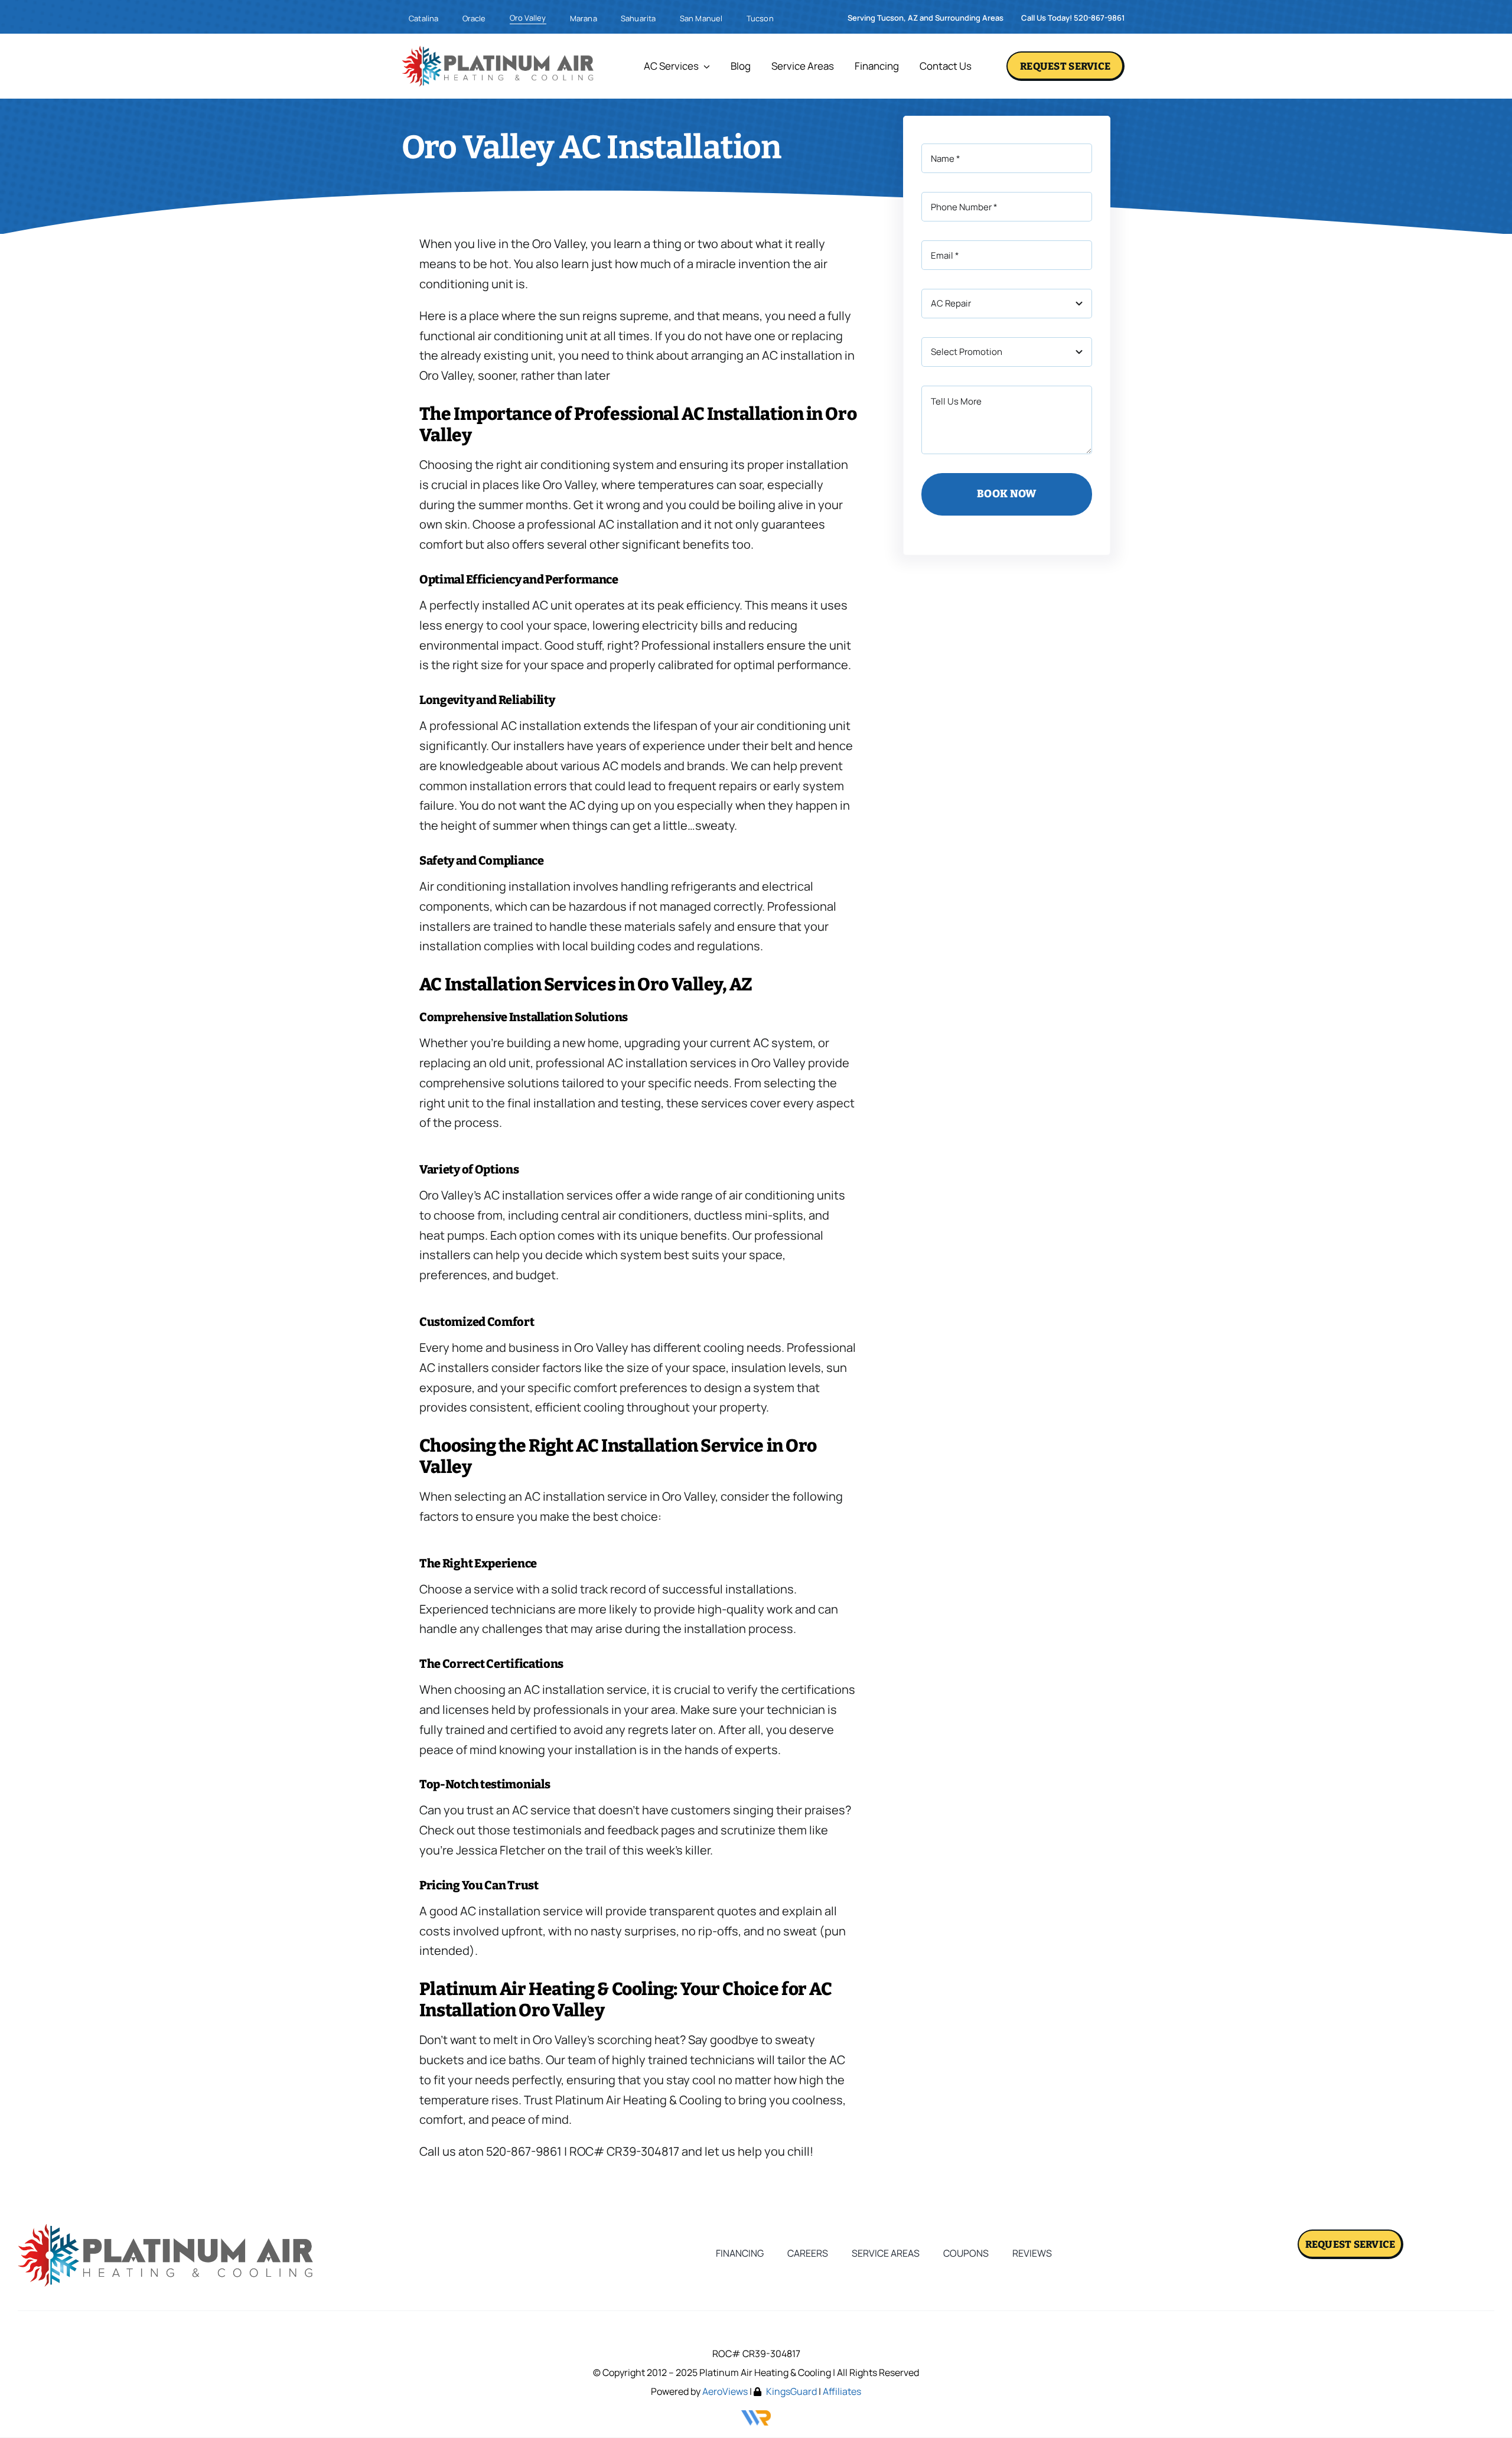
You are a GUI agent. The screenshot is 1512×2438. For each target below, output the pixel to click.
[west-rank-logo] (756, 2415)
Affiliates (842, 2391)
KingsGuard (791, 2391)
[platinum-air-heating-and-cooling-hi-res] (498, 50)
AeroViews (725, 2391)
